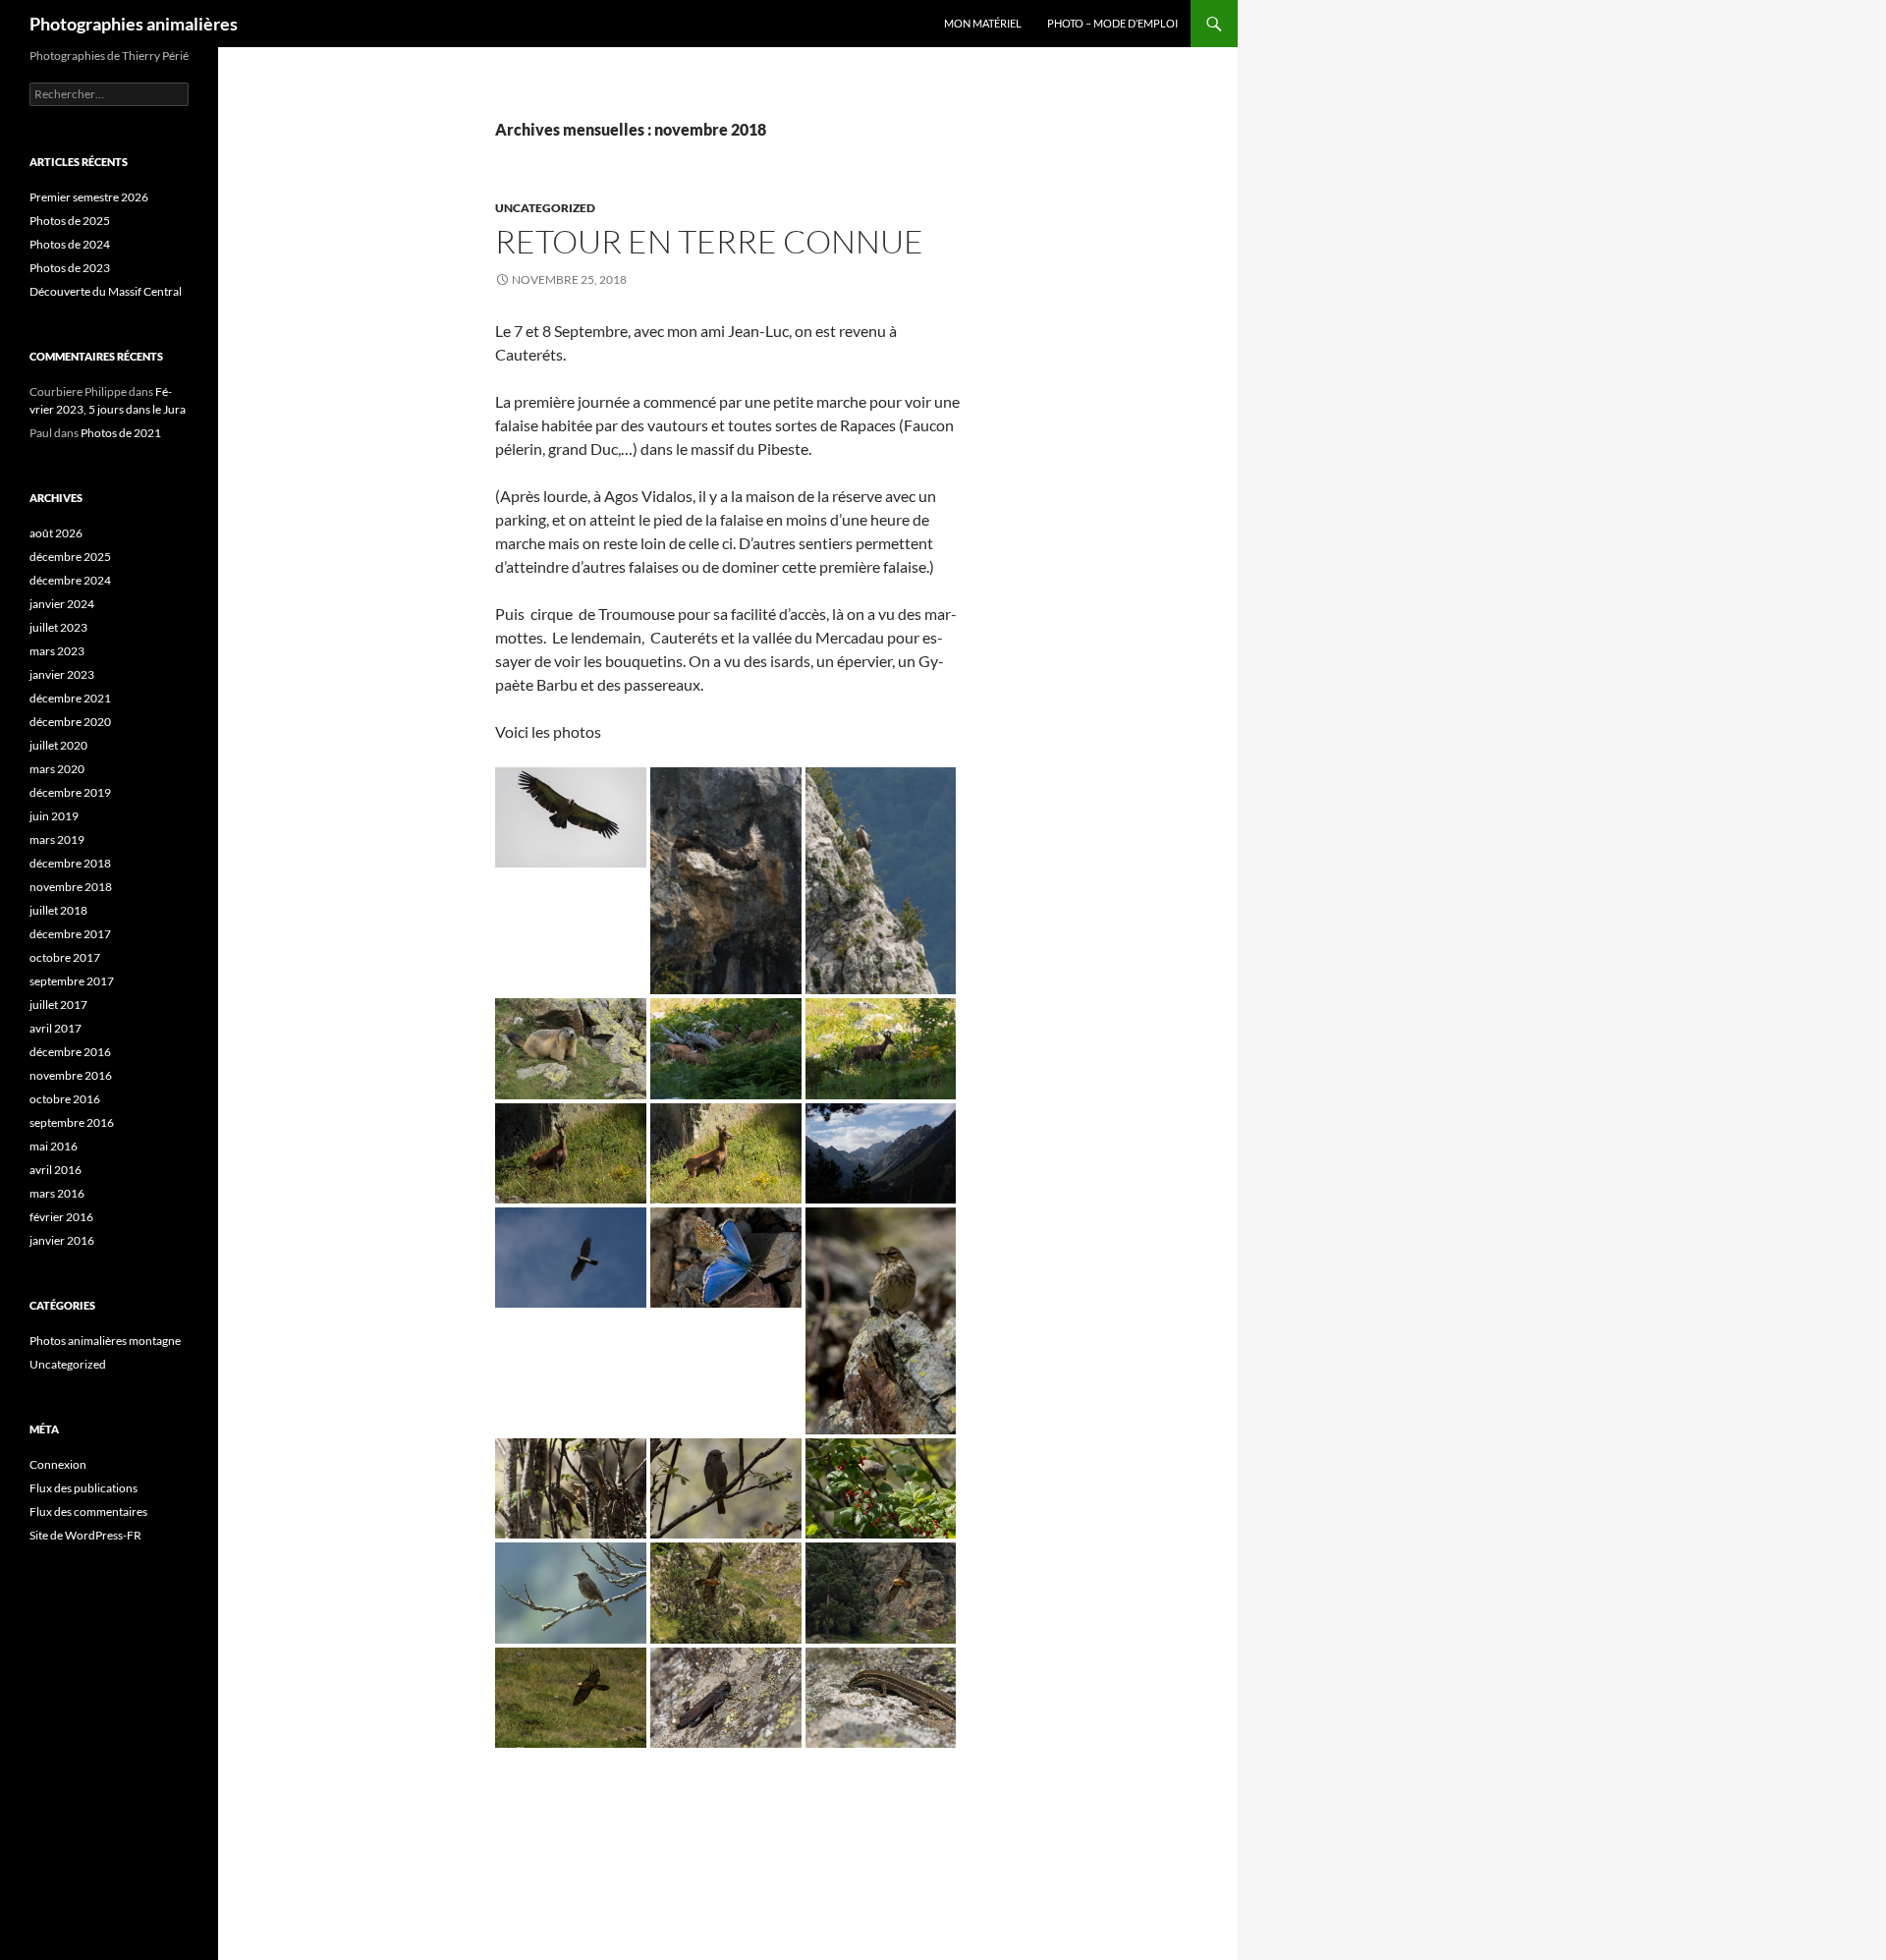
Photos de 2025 (70, 221)
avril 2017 (55, 1028)
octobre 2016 (65, 1099)
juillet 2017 (58, 1005)
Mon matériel (983, 23)
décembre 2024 (70, 580)
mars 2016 (57, 1193)
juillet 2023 (58, 627)
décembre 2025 (70, 557)
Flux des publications (83, 1488)
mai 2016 (54, 1146)
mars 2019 (57, 840)
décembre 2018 (70, 863)
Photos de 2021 (121, 433)
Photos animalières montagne (105, 1341)
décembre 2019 (70, 792)
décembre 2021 (70, 698)
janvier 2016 (62, 1240)
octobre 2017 (65, 957)
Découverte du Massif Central (106, 291)
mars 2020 (57, 769)
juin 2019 (54, 816)
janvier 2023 (62, 674)
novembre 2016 (71, 1075)
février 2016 (61, 1217)
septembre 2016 (72, 1122)
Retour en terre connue (709, 241)
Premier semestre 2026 (89, 197)
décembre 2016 (70, 1052)
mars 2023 (57, 651)
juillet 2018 (58, 910)
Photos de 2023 (70, 268)
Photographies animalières (134, 24)
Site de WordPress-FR (85, 1535)
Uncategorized (545, 208)
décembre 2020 (70, 722)
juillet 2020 (58, 745)
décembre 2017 (70, 934)
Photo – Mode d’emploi (1112, 23)
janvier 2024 (62, 604)
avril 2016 (55, 1170)
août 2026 (56, 533)
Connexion (58, 1464)
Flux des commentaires (88, 1512)
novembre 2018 (71, 887)
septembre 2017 (72, 981)
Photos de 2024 (70, 244)
